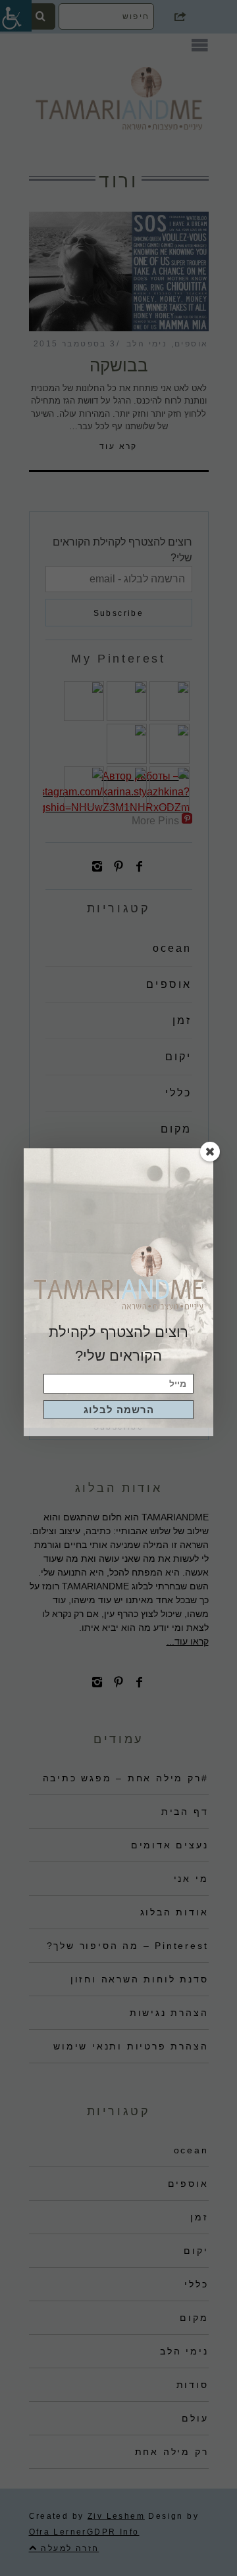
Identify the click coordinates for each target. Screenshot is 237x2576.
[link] (118, 1410)
